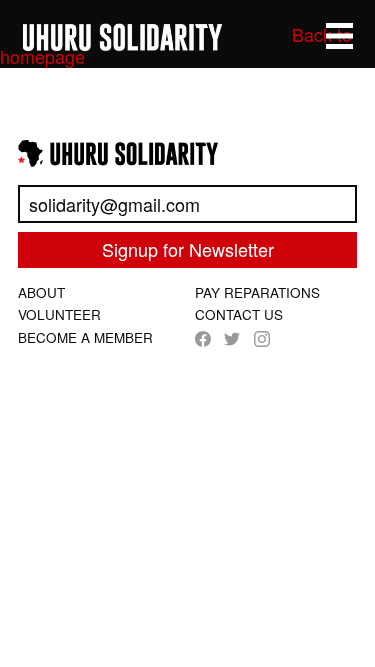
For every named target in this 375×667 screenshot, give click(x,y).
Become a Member (85, 337)
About (41, 292)
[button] (339, 36)
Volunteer (59, 314)
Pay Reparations (257, 292)
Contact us (239, 314)
